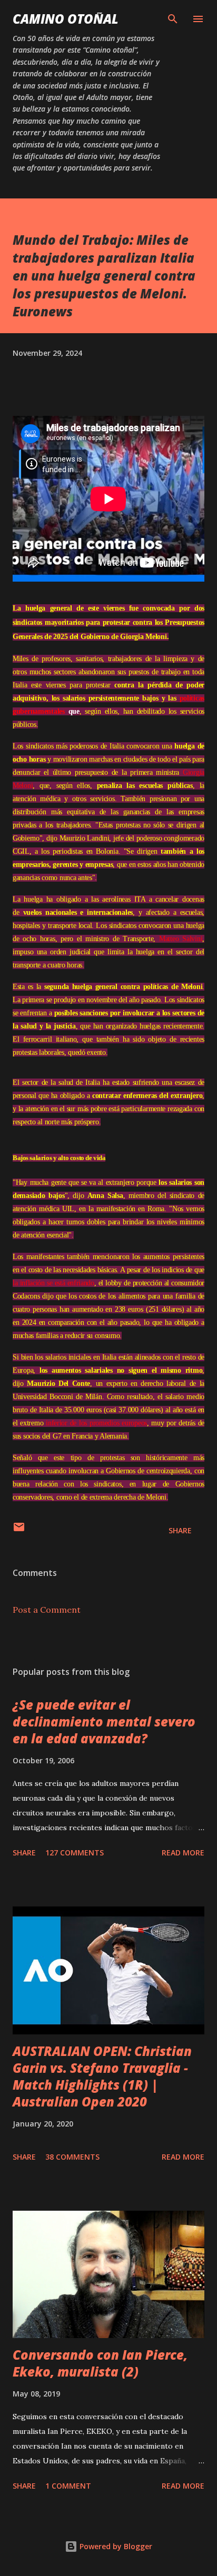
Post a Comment (47, 1610)
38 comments (72, 2157)
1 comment (68, 2486)
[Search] (173, 19)
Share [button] (180, 1530)
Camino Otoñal (66, 19)
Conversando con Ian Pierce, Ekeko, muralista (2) (100, 2363)
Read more (183, 1853)
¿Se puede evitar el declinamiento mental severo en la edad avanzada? (104, 1721)
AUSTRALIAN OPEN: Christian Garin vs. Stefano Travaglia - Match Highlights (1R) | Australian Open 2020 (102, 2076)
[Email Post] (19, 1530)
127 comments (75, 1853)
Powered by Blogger (115, 2546)
